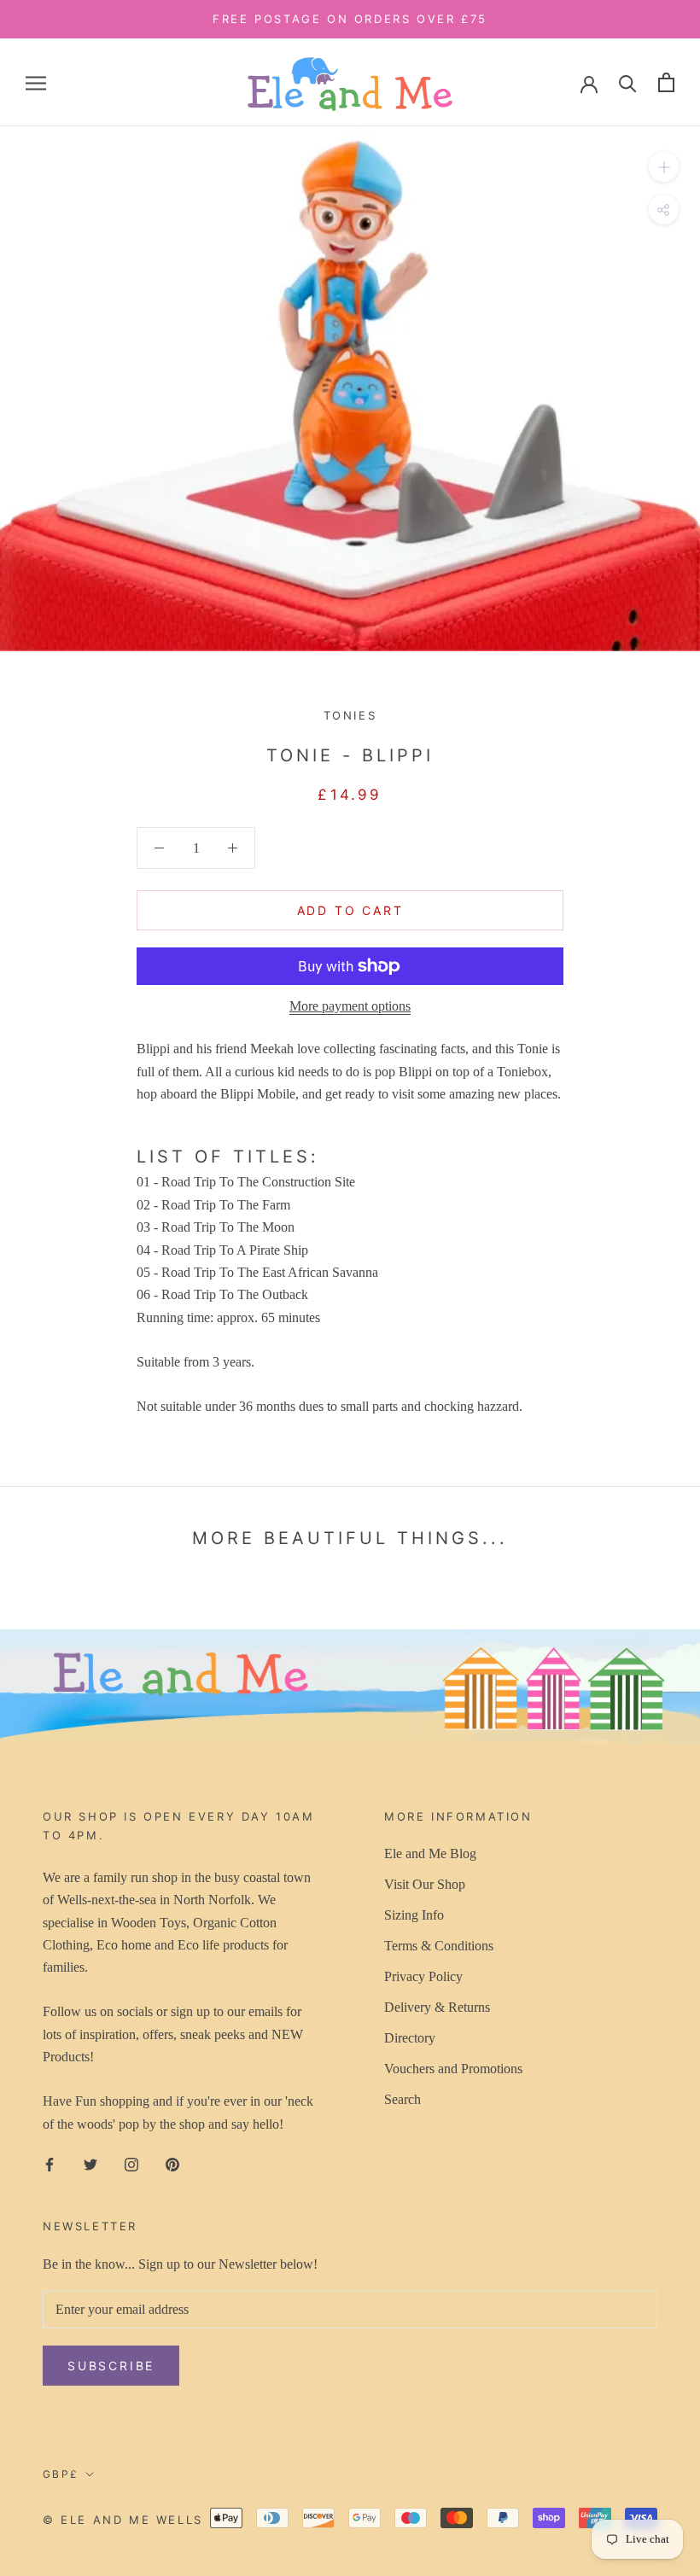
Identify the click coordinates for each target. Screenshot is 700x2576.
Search (402, 2099)
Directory (410, 2038)
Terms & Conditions (439, 1946)
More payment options (350, 1006)
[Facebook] (50, 2164)
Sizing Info (414, 1915)
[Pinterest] (172, 2164)
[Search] (628, 82)
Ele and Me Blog (430, 1853)
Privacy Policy (423, 1976)
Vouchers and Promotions (453, 2069)
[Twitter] (90, 2164)
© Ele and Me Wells (123, 2520)
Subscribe (111, 2366)
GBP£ (61, 2474)
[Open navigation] (36, 83)
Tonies (350, 715)
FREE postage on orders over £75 (350, 19)
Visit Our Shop (425, 1884)
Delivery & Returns (437, 2007)
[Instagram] (131, 2164)
